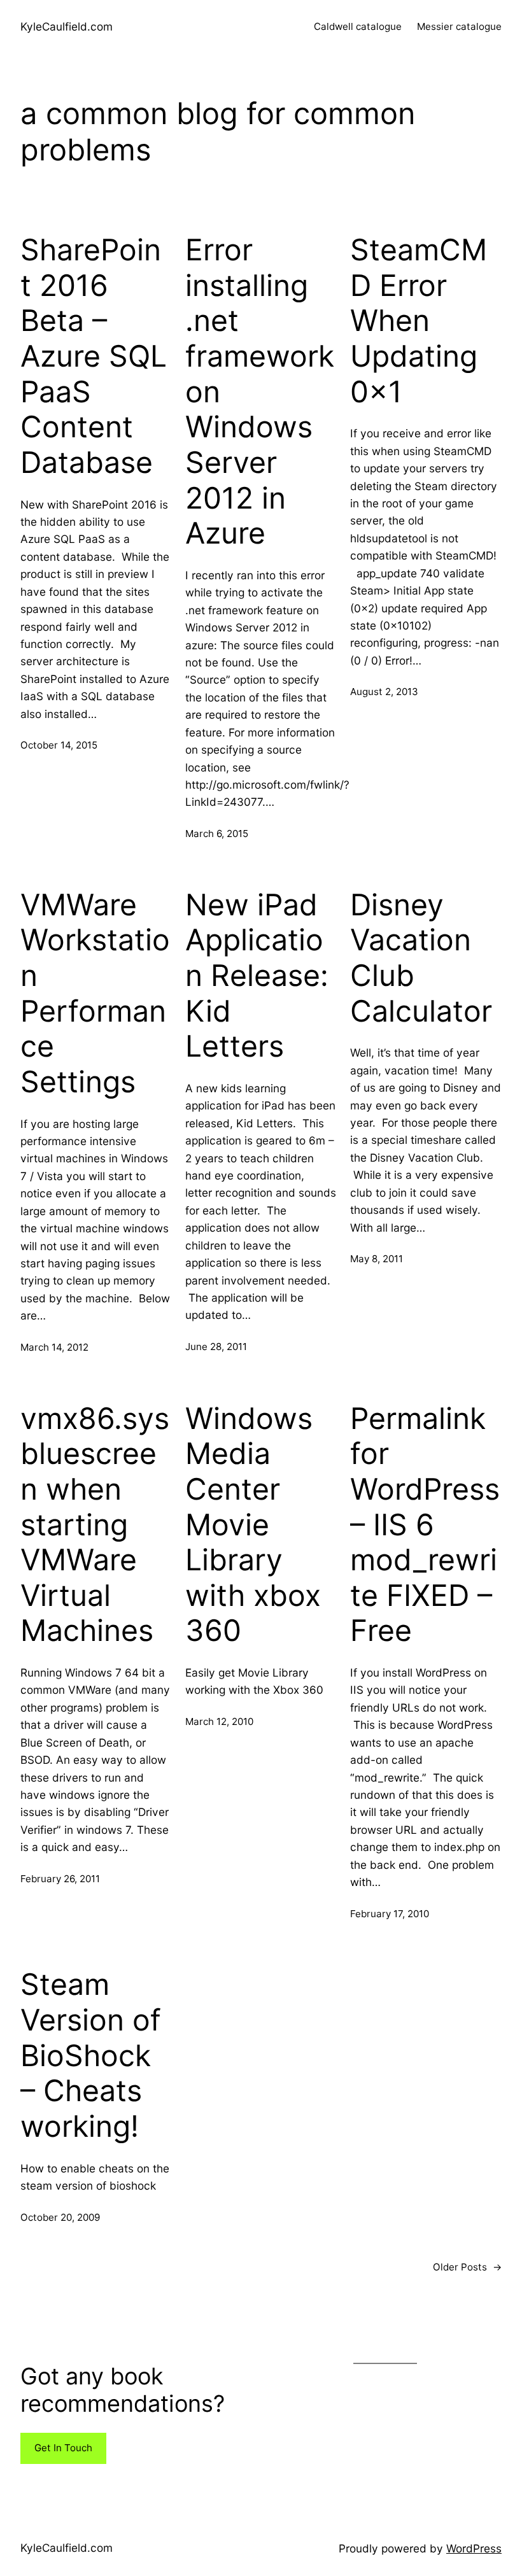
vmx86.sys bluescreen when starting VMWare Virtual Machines (95, 1525)
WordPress (474, 2548)
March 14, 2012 (54, 1347)
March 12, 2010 (219, 1721)
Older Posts (467, 2267)
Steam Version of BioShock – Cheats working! (91, 2055)
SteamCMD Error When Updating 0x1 (419, 321)
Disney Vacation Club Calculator (421, 958)
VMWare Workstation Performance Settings (95, 993)
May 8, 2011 (377, 1259)
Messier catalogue (459, 26)
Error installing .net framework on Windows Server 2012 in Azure (260, 391)
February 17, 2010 (390, 1914)
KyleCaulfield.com (67, 26)
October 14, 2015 (59, 745)
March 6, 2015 (217, 834)
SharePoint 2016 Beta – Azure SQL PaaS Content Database (94, 356)
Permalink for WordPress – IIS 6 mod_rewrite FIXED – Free (425, 1525)
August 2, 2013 (384, 692)
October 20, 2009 (60, 2217)
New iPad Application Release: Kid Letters (257, 976)
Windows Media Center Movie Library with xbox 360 (253, 1525)
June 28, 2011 (216, 1347)
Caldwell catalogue (358, 26)
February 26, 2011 (60, 1879)
